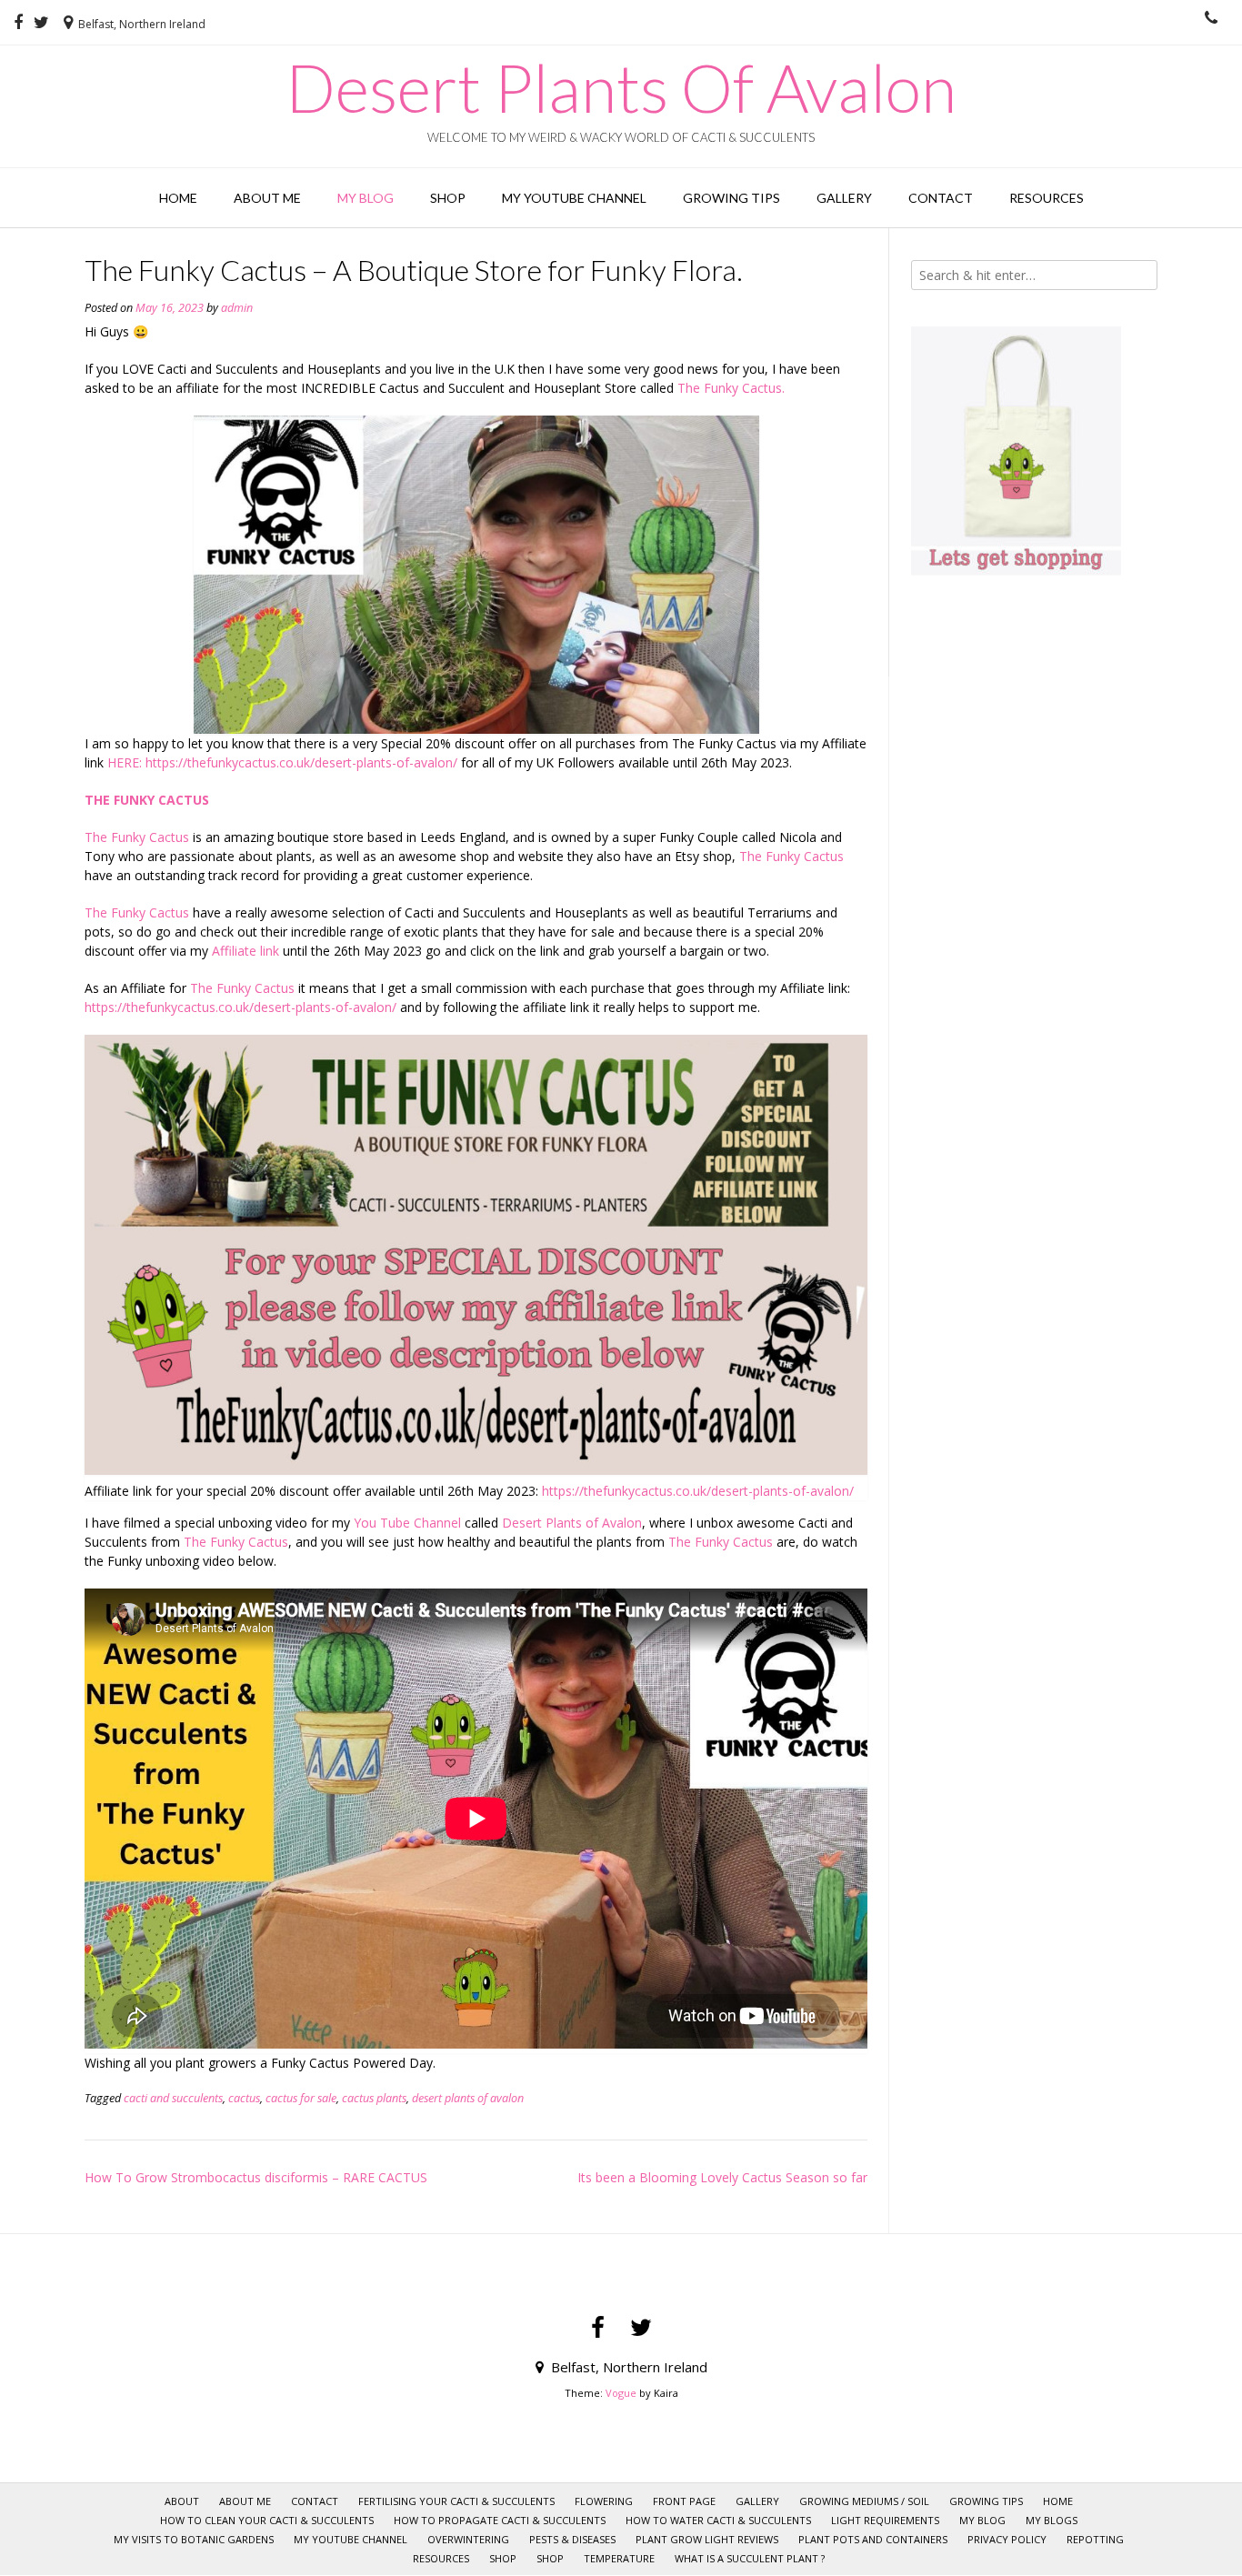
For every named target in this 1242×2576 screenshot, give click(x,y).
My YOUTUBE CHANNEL (574, 198)
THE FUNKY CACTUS (147, 800)
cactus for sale (301, 2098)
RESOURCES (1047, 198)
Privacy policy (1007, 2539)
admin (237, 308)
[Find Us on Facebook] (18, 23)
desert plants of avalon (468, 2098)
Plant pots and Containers (873, 2539)
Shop (448, 198)
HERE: (123, 762)
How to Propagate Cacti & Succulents (500, 2520)
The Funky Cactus (139, 837)
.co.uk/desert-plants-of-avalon (761, 1491)
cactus (244, 2098)
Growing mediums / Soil (864, 2501)
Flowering (604, 2501)
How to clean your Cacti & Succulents (267, 2520)
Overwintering (468, 2539)
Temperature (619, 2558)
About (182, 2501)
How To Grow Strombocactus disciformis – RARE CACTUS (256, 2177)
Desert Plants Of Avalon (621, 87)
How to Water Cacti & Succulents (718, 2520)
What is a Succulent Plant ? (750, 2558)
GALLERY (844, 198)
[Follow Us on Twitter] (41, 23)
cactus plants (374, 2098)
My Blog (366, 198)
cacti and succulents (173, 2098)
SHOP (503, 2558)
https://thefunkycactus (607, 1491)
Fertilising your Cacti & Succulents (456, 2501)
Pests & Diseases (572, 2539)
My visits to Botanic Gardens (194, 2539)
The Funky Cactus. (731, 388)
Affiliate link (245, 951)
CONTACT (941, 198)
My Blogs (1052, 2520)
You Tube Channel (407, 1523)
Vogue (621, 2393)
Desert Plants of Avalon (572, 1523)
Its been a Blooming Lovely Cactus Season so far (722, 2177)
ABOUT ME (267, 198)
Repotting (1095, 2539)
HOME (178, 198)
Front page (684, 2501)
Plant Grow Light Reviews (707, 2539)
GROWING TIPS (731, 198)
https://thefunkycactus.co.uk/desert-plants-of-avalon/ (301, 762)
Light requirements (885, 2520)
